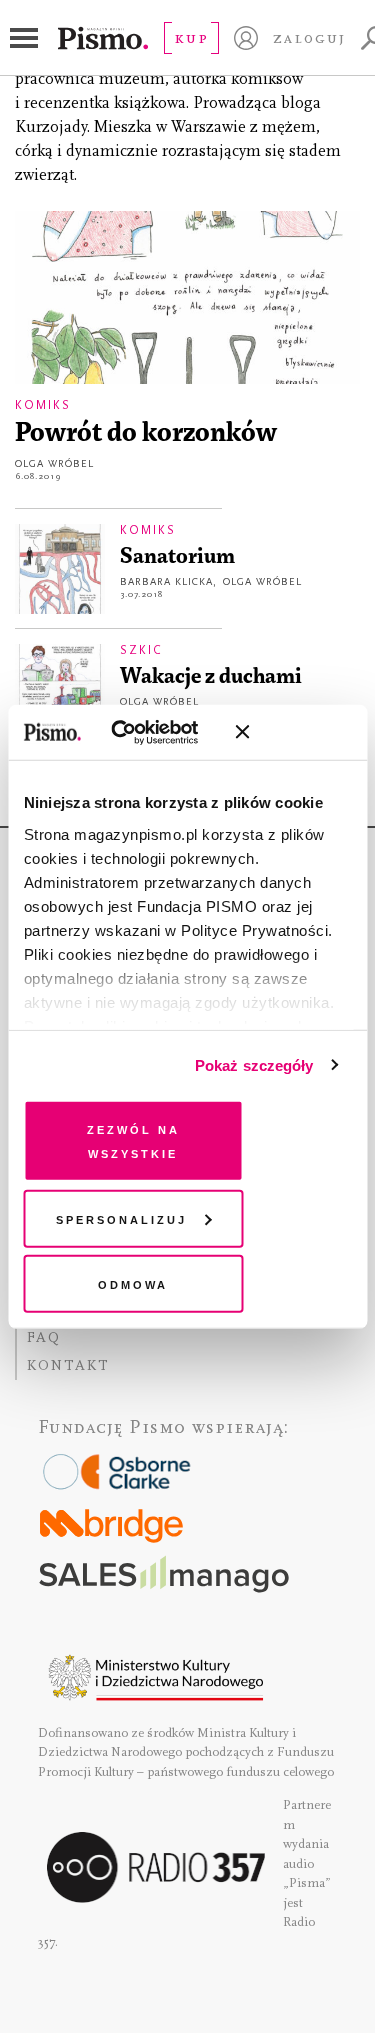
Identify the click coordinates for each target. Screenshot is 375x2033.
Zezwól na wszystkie (133, 1140)
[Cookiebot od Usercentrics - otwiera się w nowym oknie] (139, 732)
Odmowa (133, 1283)
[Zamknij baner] (295, 732)
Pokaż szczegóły (254, 1064)
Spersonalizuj (121, 1217)
